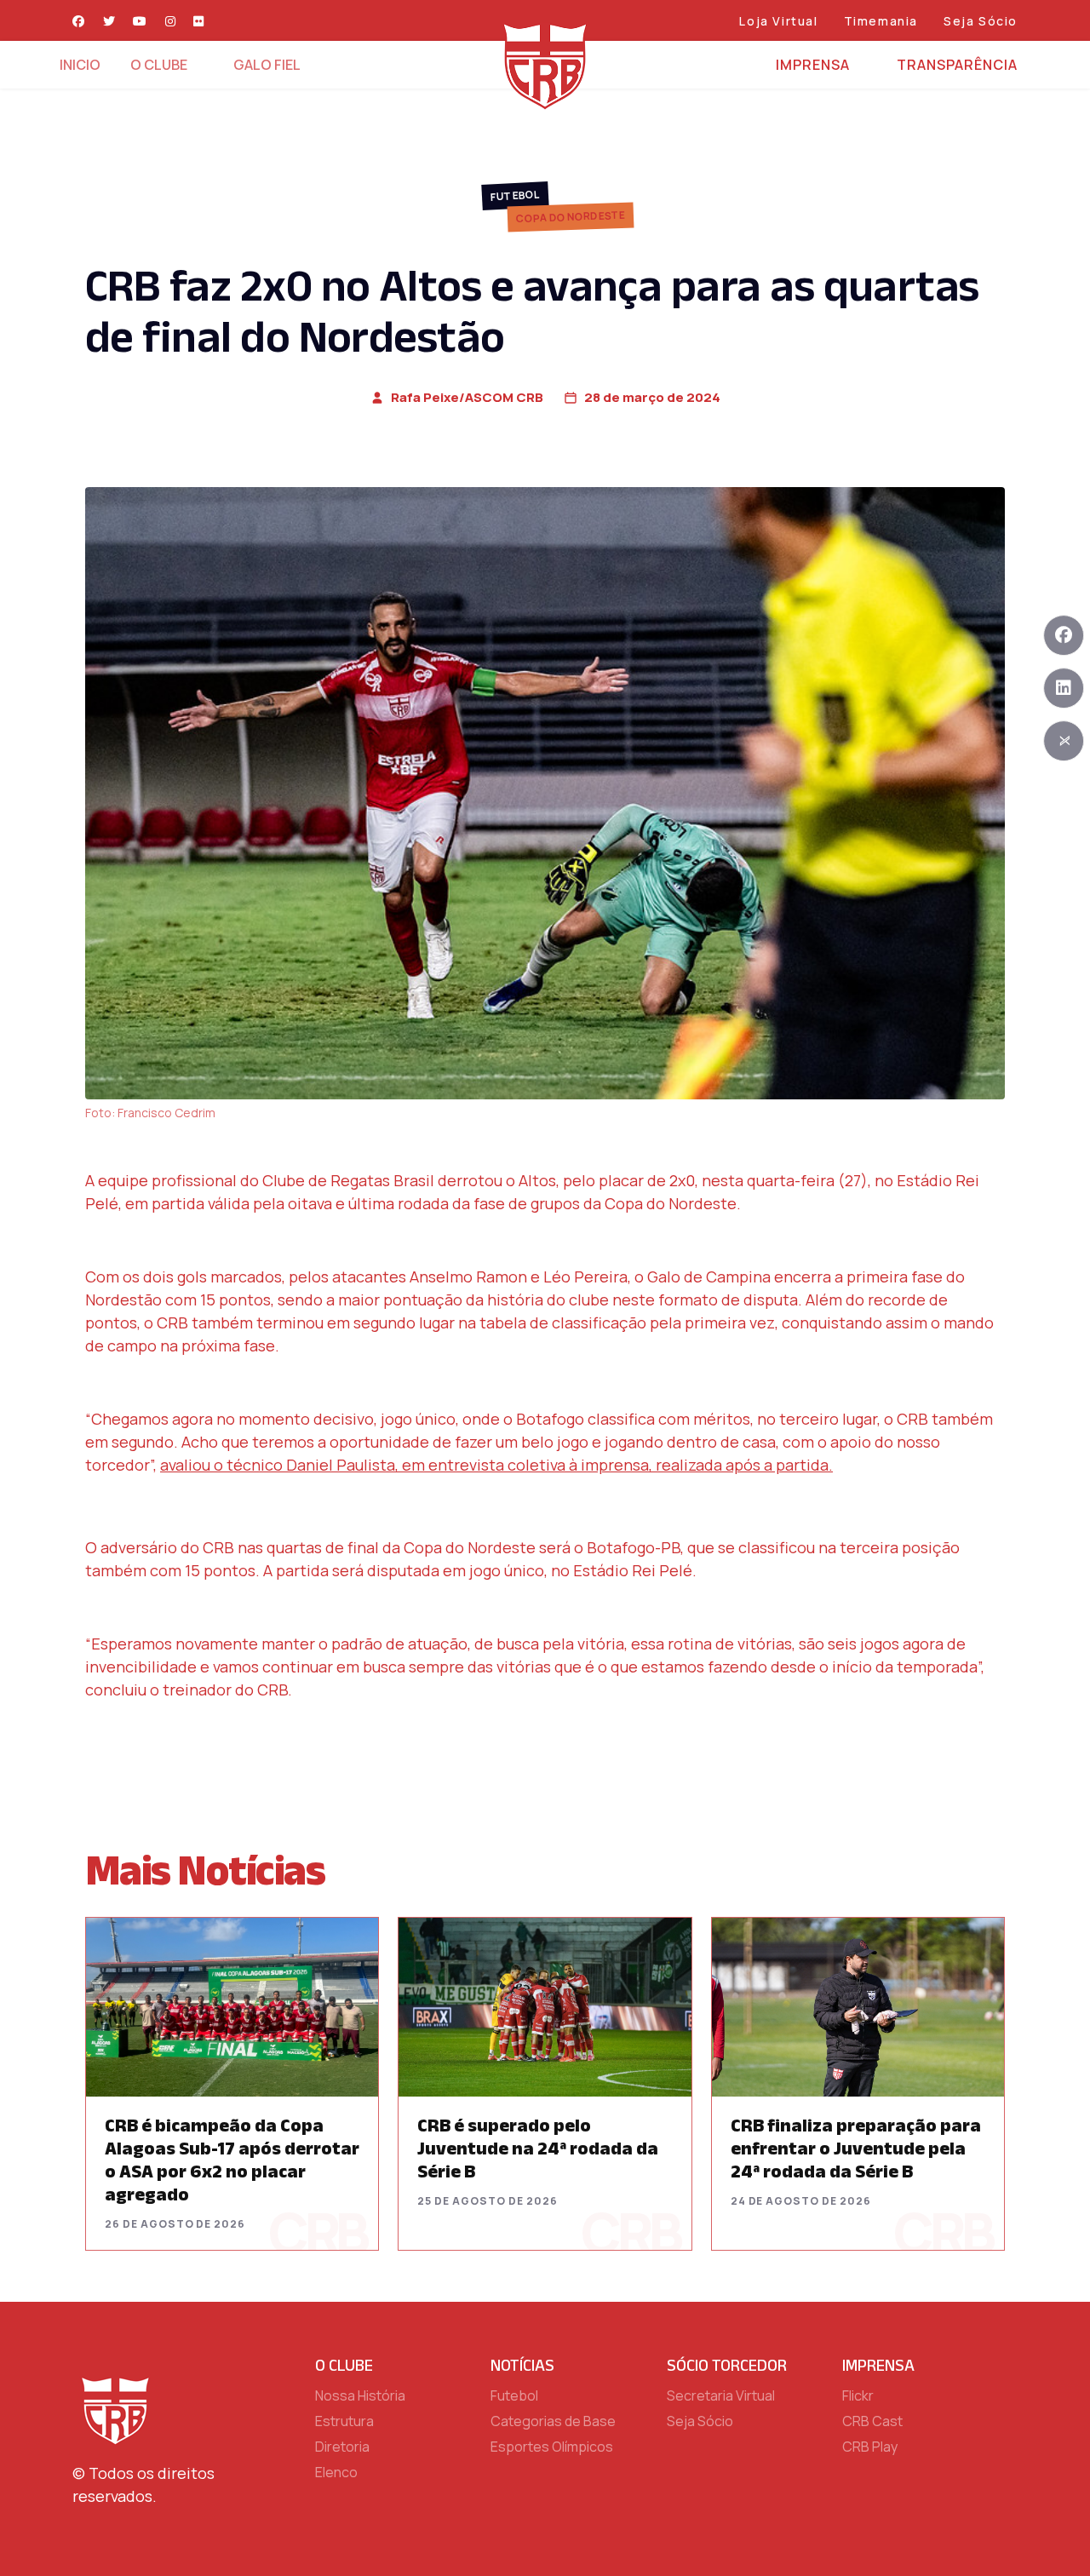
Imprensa (813, 65)
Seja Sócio (981, 21)
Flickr (858, 2395)
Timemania (881, 21)
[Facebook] (79, 21)
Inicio (80, 65)
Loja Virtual (778, 21)
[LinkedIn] (1064, 688)
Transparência (957, 65)
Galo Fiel (267, 65)
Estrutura (344, 2421)
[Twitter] (110, 21)
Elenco (336, 2472)
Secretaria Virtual (721, 2395)
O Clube (159, 65)
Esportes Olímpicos (552, 2447)
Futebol (516, 195)
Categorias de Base (553, 2421)
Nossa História (360, 2395)
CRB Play (870, 2447)
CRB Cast (872, 2421)
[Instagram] (171, 21)
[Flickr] (199, 21)
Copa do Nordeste (571, 217)
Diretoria (342, 2447)
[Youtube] (141, 21)
